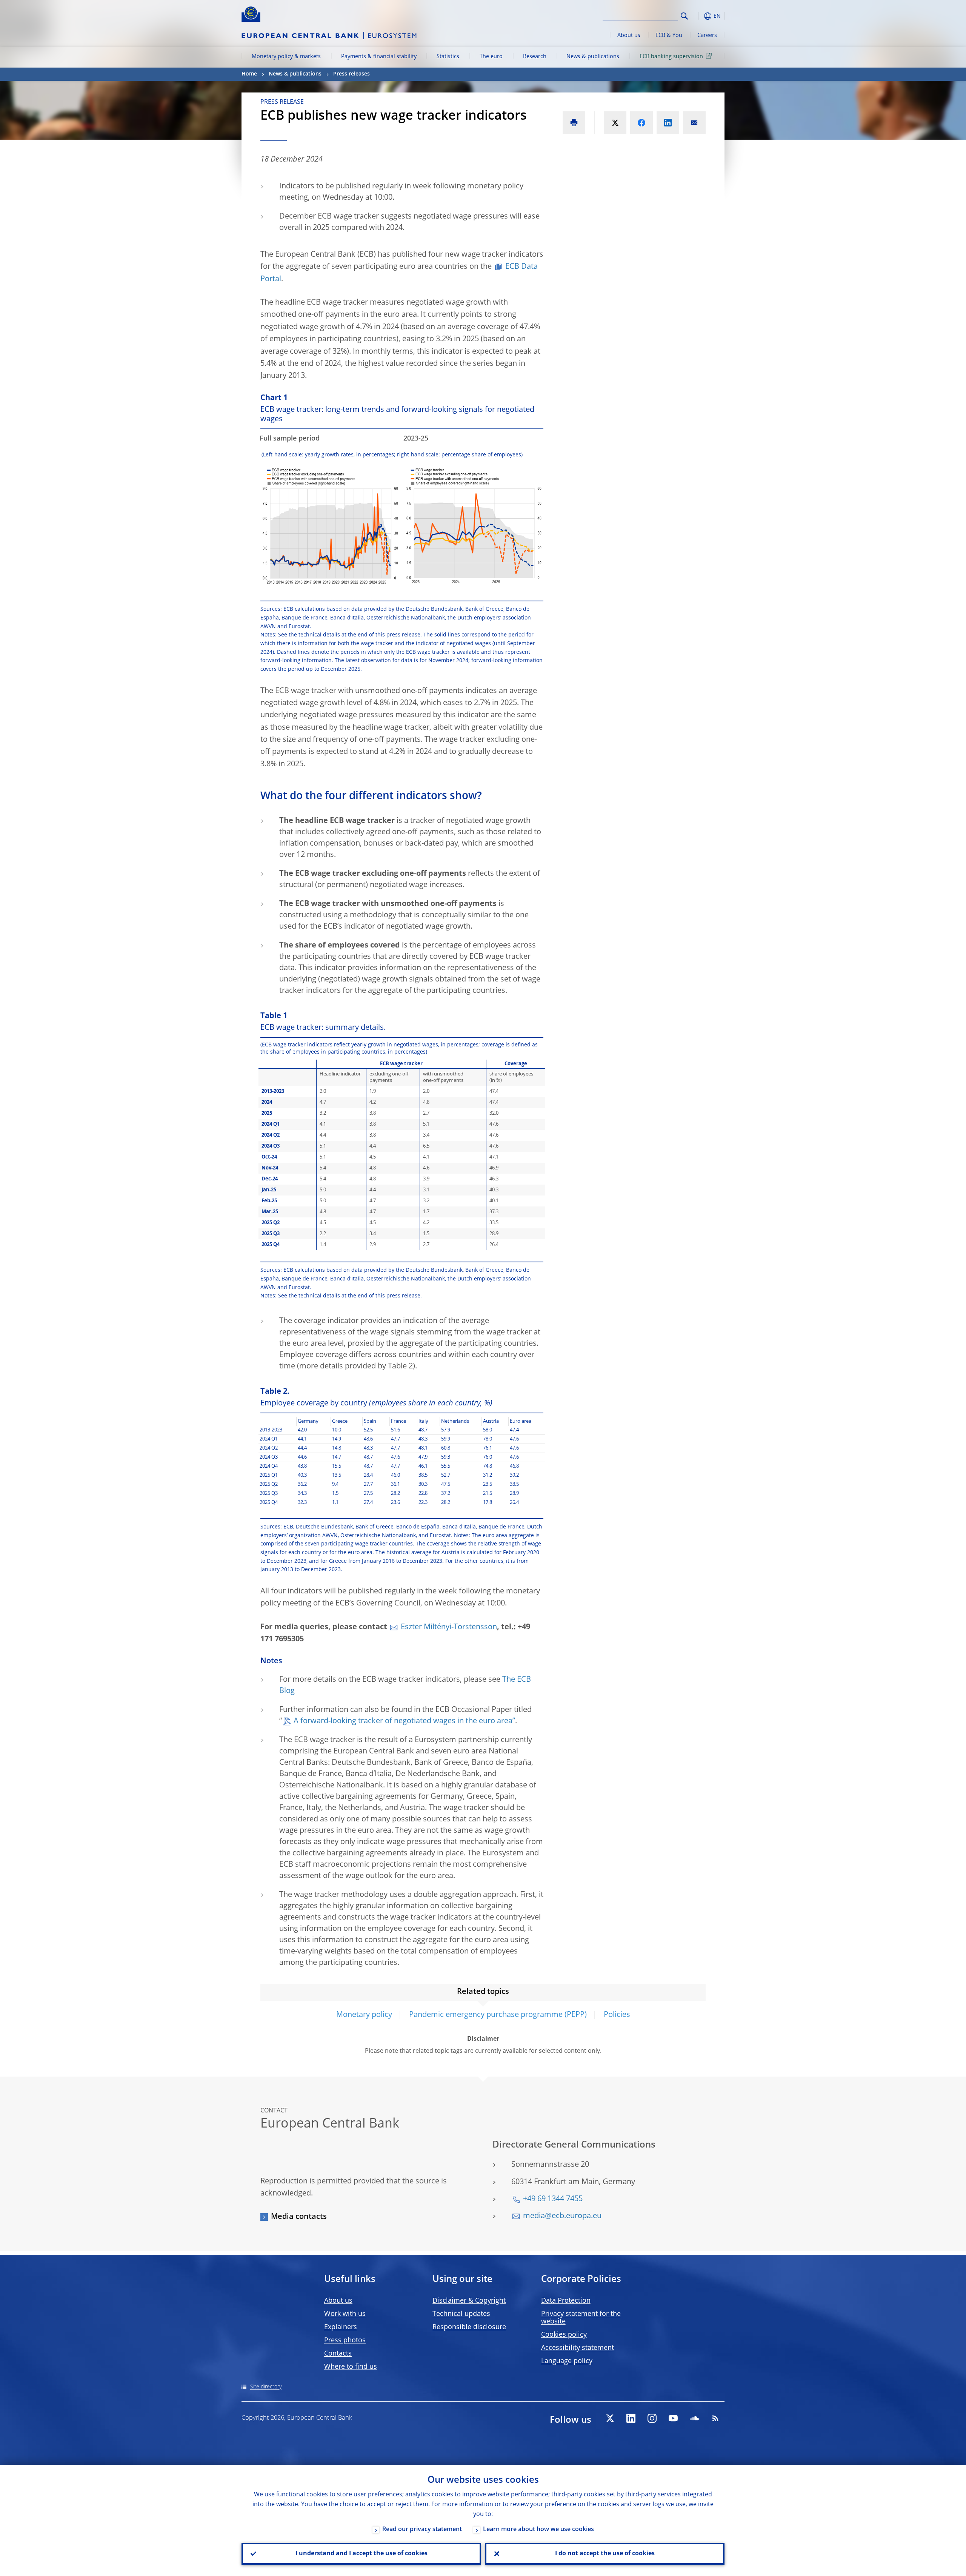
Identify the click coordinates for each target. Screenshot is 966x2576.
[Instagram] (652, 2418)
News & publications (593, 57)
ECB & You (669, 35)
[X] (610, 2418)
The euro (491, 57)
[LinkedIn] (631, 2418)
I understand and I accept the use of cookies (361, 2554)
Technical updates (461, 2314)
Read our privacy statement (422, 2530)
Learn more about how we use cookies (538, 2530)
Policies (617, 2015)
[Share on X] (615, 123)
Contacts (338, 2354)
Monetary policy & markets (286, 57)
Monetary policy (364, 2015)
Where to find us (351, 2367)
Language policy (567, 2361)
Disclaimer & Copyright (469, 2301)
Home (249, 74)
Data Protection (566, 2301)
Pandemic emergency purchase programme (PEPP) (498, 2015)
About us (629, 35)
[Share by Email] (694, 123)
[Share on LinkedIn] (668, 123)
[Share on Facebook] (641, 123)
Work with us (345, 2314)
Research (535, 57)
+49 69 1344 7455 (553, 2199)
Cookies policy (564, 2335)
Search (684, 16)
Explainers (341, 2327)
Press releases (351, 74)
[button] (698, 16)
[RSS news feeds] (715, 2418)
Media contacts (299, 2217)
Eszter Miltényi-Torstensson (449, 1627)
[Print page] (574, 123)
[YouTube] (673, 2418)
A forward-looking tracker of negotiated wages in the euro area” (404, 1721)
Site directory (266, 2387)
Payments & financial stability (379, 57)
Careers (707, 35)
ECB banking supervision (671, 57)
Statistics (448, 57)
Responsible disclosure (469, 2327)
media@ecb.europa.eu (562, 2216)
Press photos (345, 2340)
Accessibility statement (578, 2348)
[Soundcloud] (694, 2418)
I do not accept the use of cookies (605, 2554)
